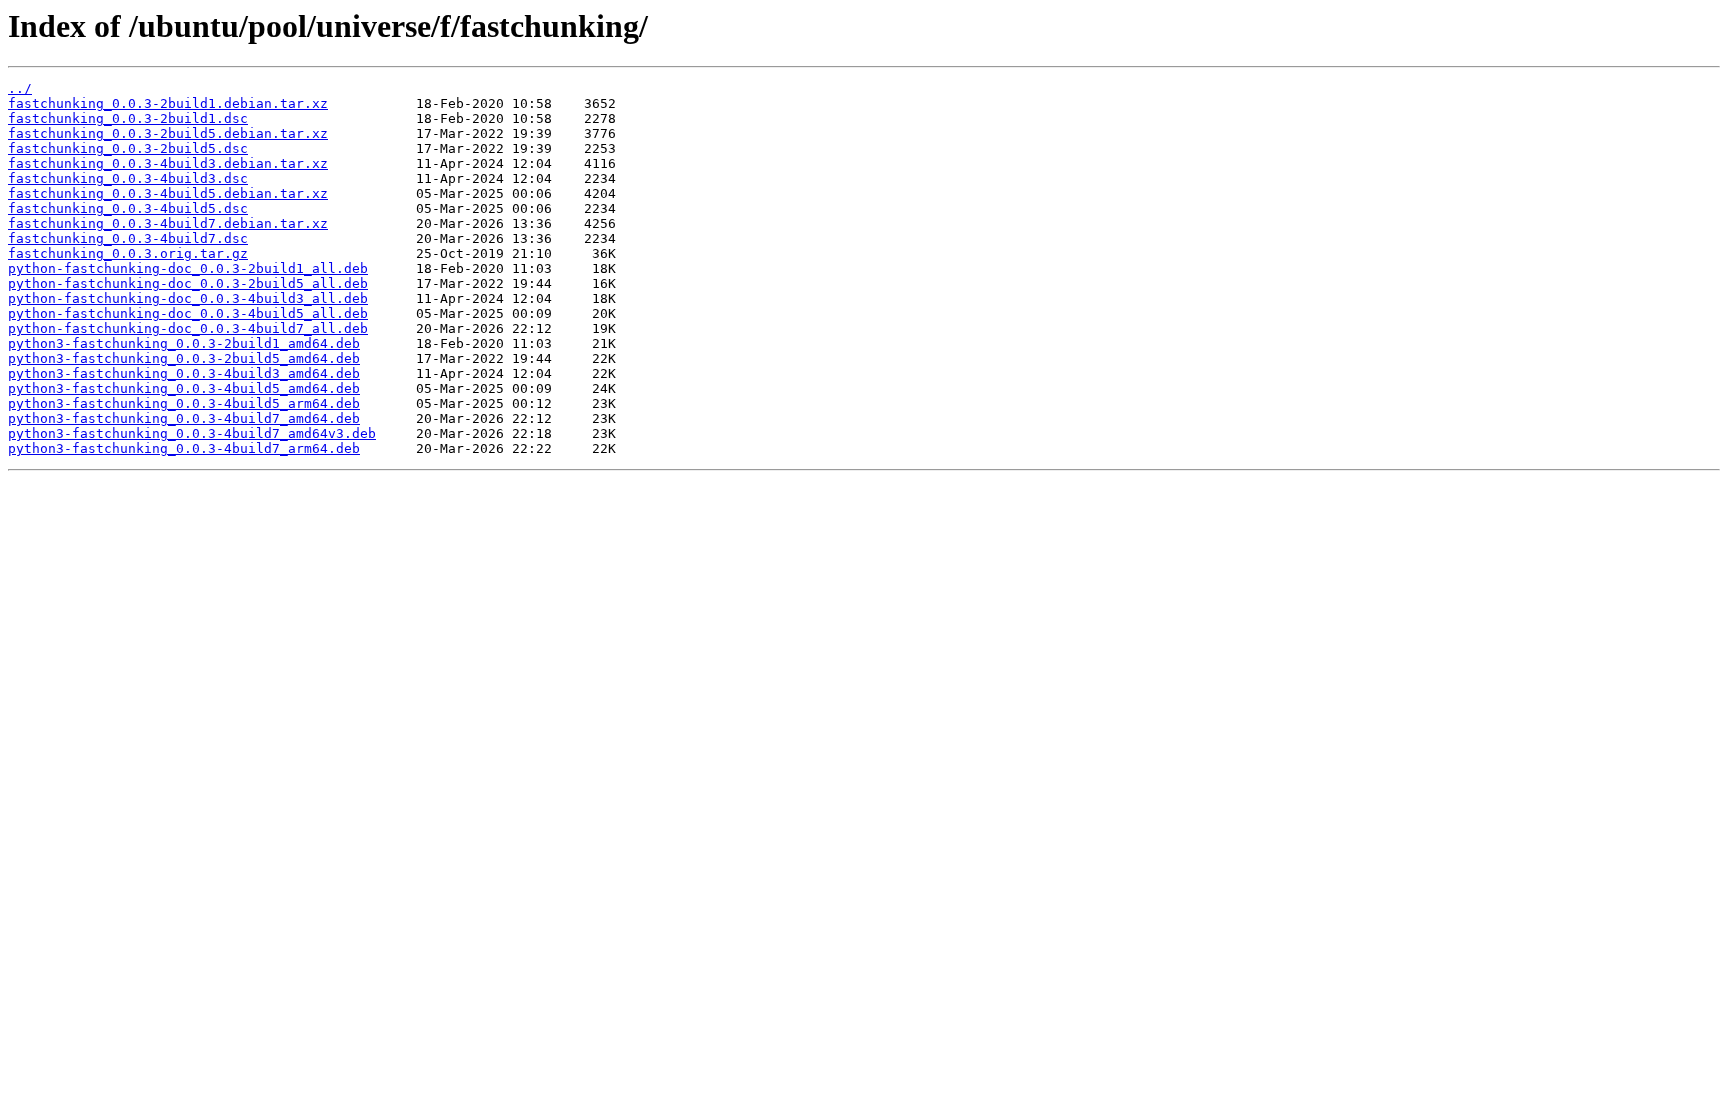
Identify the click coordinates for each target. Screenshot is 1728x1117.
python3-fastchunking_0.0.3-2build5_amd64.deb (184, 358)
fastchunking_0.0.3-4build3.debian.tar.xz (168, 163)
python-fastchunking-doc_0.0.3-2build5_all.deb (188, 283)
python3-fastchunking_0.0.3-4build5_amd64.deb (184, 388)
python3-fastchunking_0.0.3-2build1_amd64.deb (184, 343)
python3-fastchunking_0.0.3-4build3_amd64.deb (184, 373)
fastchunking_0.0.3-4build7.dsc (128, 238)
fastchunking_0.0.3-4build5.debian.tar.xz (168, 193)
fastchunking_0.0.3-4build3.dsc (128, 178)
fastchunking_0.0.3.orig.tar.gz (128, 253)
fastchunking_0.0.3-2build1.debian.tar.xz (168, 103)
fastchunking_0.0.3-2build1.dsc (128, 118)
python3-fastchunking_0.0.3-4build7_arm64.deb (184, 448)
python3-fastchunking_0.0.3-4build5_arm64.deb (184, 403)
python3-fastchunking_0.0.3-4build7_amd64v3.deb (192, 433)
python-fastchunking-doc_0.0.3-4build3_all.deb (188, 298)
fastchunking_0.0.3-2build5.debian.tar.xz (168, 133)
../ (20, 88)
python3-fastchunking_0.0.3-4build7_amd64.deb (184, 418)
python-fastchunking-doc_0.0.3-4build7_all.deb (188, 328)
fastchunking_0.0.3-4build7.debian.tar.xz (168, 223)
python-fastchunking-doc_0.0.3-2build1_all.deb (188, 268)
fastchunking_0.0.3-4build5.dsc (128, 208)
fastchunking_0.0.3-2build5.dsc (128, 148)
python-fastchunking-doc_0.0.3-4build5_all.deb (188, 313)
